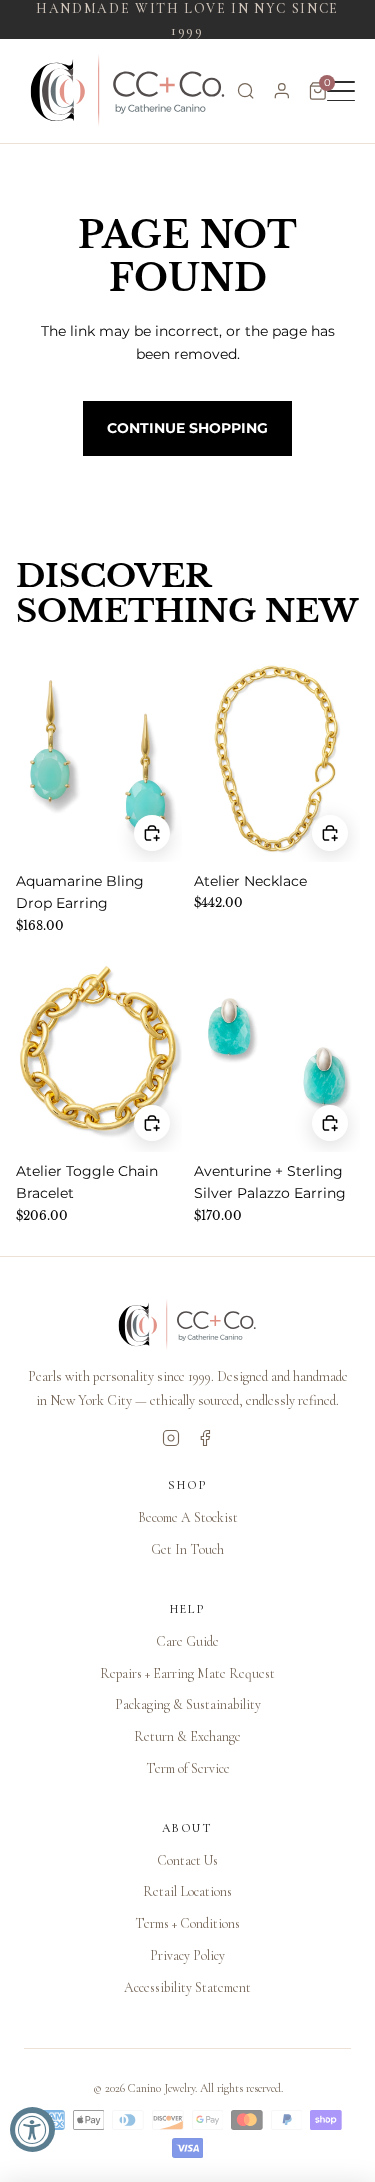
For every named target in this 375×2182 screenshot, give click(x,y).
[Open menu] (341, 91)
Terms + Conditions (187, 1923)
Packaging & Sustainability (188, 1704)
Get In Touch (187, 1549)
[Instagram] (171, 1438)
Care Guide (187, 1641)
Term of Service (188, 1768)
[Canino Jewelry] (187, 1325)
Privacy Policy (187, 1955)
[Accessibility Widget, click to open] (32, 2129)
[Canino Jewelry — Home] (128, 91)
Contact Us (187, 1860)
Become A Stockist (188, 1517)
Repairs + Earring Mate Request (187, 1673)
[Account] (282, 91)
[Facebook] (205, 1438)
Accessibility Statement (187, 1987)
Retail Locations (187, 1891)
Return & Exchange (187, 1736)
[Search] (246, 91)
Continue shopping (187, 428)
